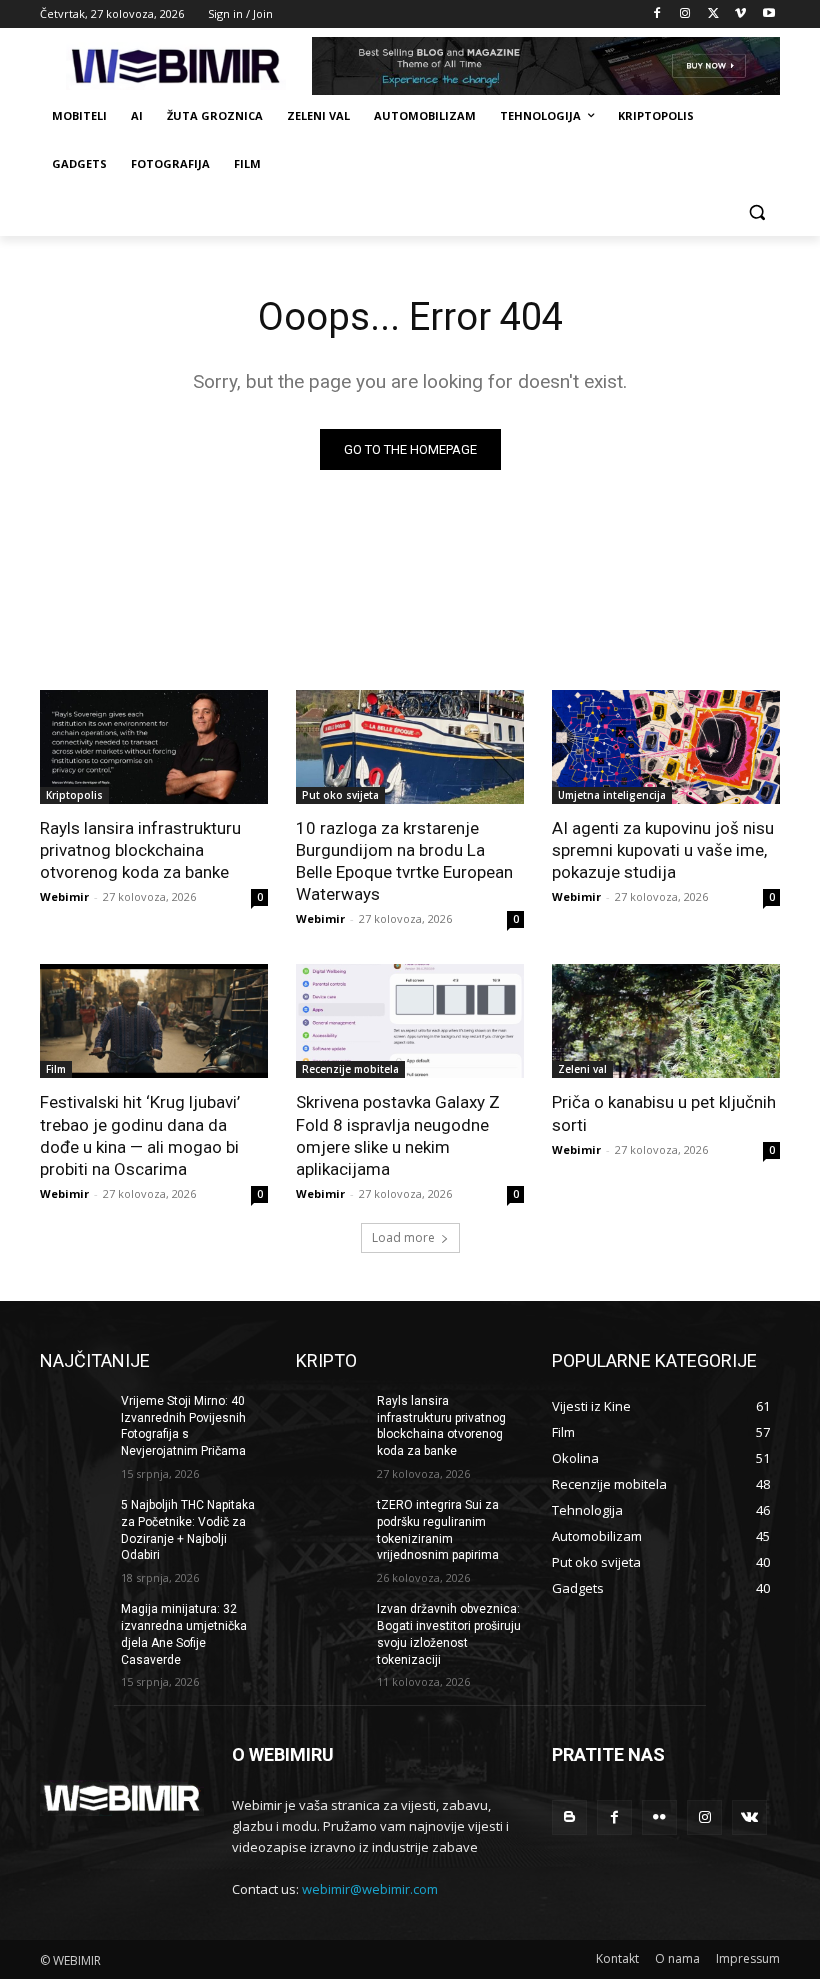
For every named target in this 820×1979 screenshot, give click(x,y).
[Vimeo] (740, 14)
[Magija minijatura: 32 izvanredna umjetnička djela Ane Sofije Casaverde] (74, 1625)
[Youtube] (768, 14)
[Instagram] (685, 14)
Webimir (64, 896)
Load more (403, 1237)
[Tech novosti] (176, 66)
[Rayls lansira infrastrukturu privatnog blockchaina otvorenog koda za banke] (154, 747)
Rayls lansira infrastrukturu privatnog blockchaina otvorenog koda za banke (140, 850)
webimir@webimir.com (370, 1889)
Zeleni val (582, 1069)
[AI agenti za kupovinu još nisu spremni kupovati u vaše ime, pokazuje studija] (666, 747)
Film (56, 1069)
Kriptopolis (74, 795)
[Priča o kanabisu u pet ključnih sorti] (666, 1021)
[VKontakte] (749, 1817)
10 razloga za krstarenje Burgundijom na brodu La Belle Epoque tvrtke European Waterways (404, 861)
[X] (713, 14)
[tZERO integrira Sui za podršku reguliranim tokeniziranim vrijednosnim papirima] (330, 1521)
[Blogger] (569, 1817)
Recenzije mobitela (350, 1069)
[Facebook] (657, 14)
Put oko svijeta (340, 795)
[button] (756, 212)
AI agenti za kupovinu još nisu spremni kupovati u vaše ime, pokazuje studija (663, 850)
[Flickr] (659, 1817)
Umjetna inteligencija (612, 795)
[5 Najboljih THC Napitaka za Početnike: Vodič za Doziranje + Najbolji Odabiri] (74, 1521)
